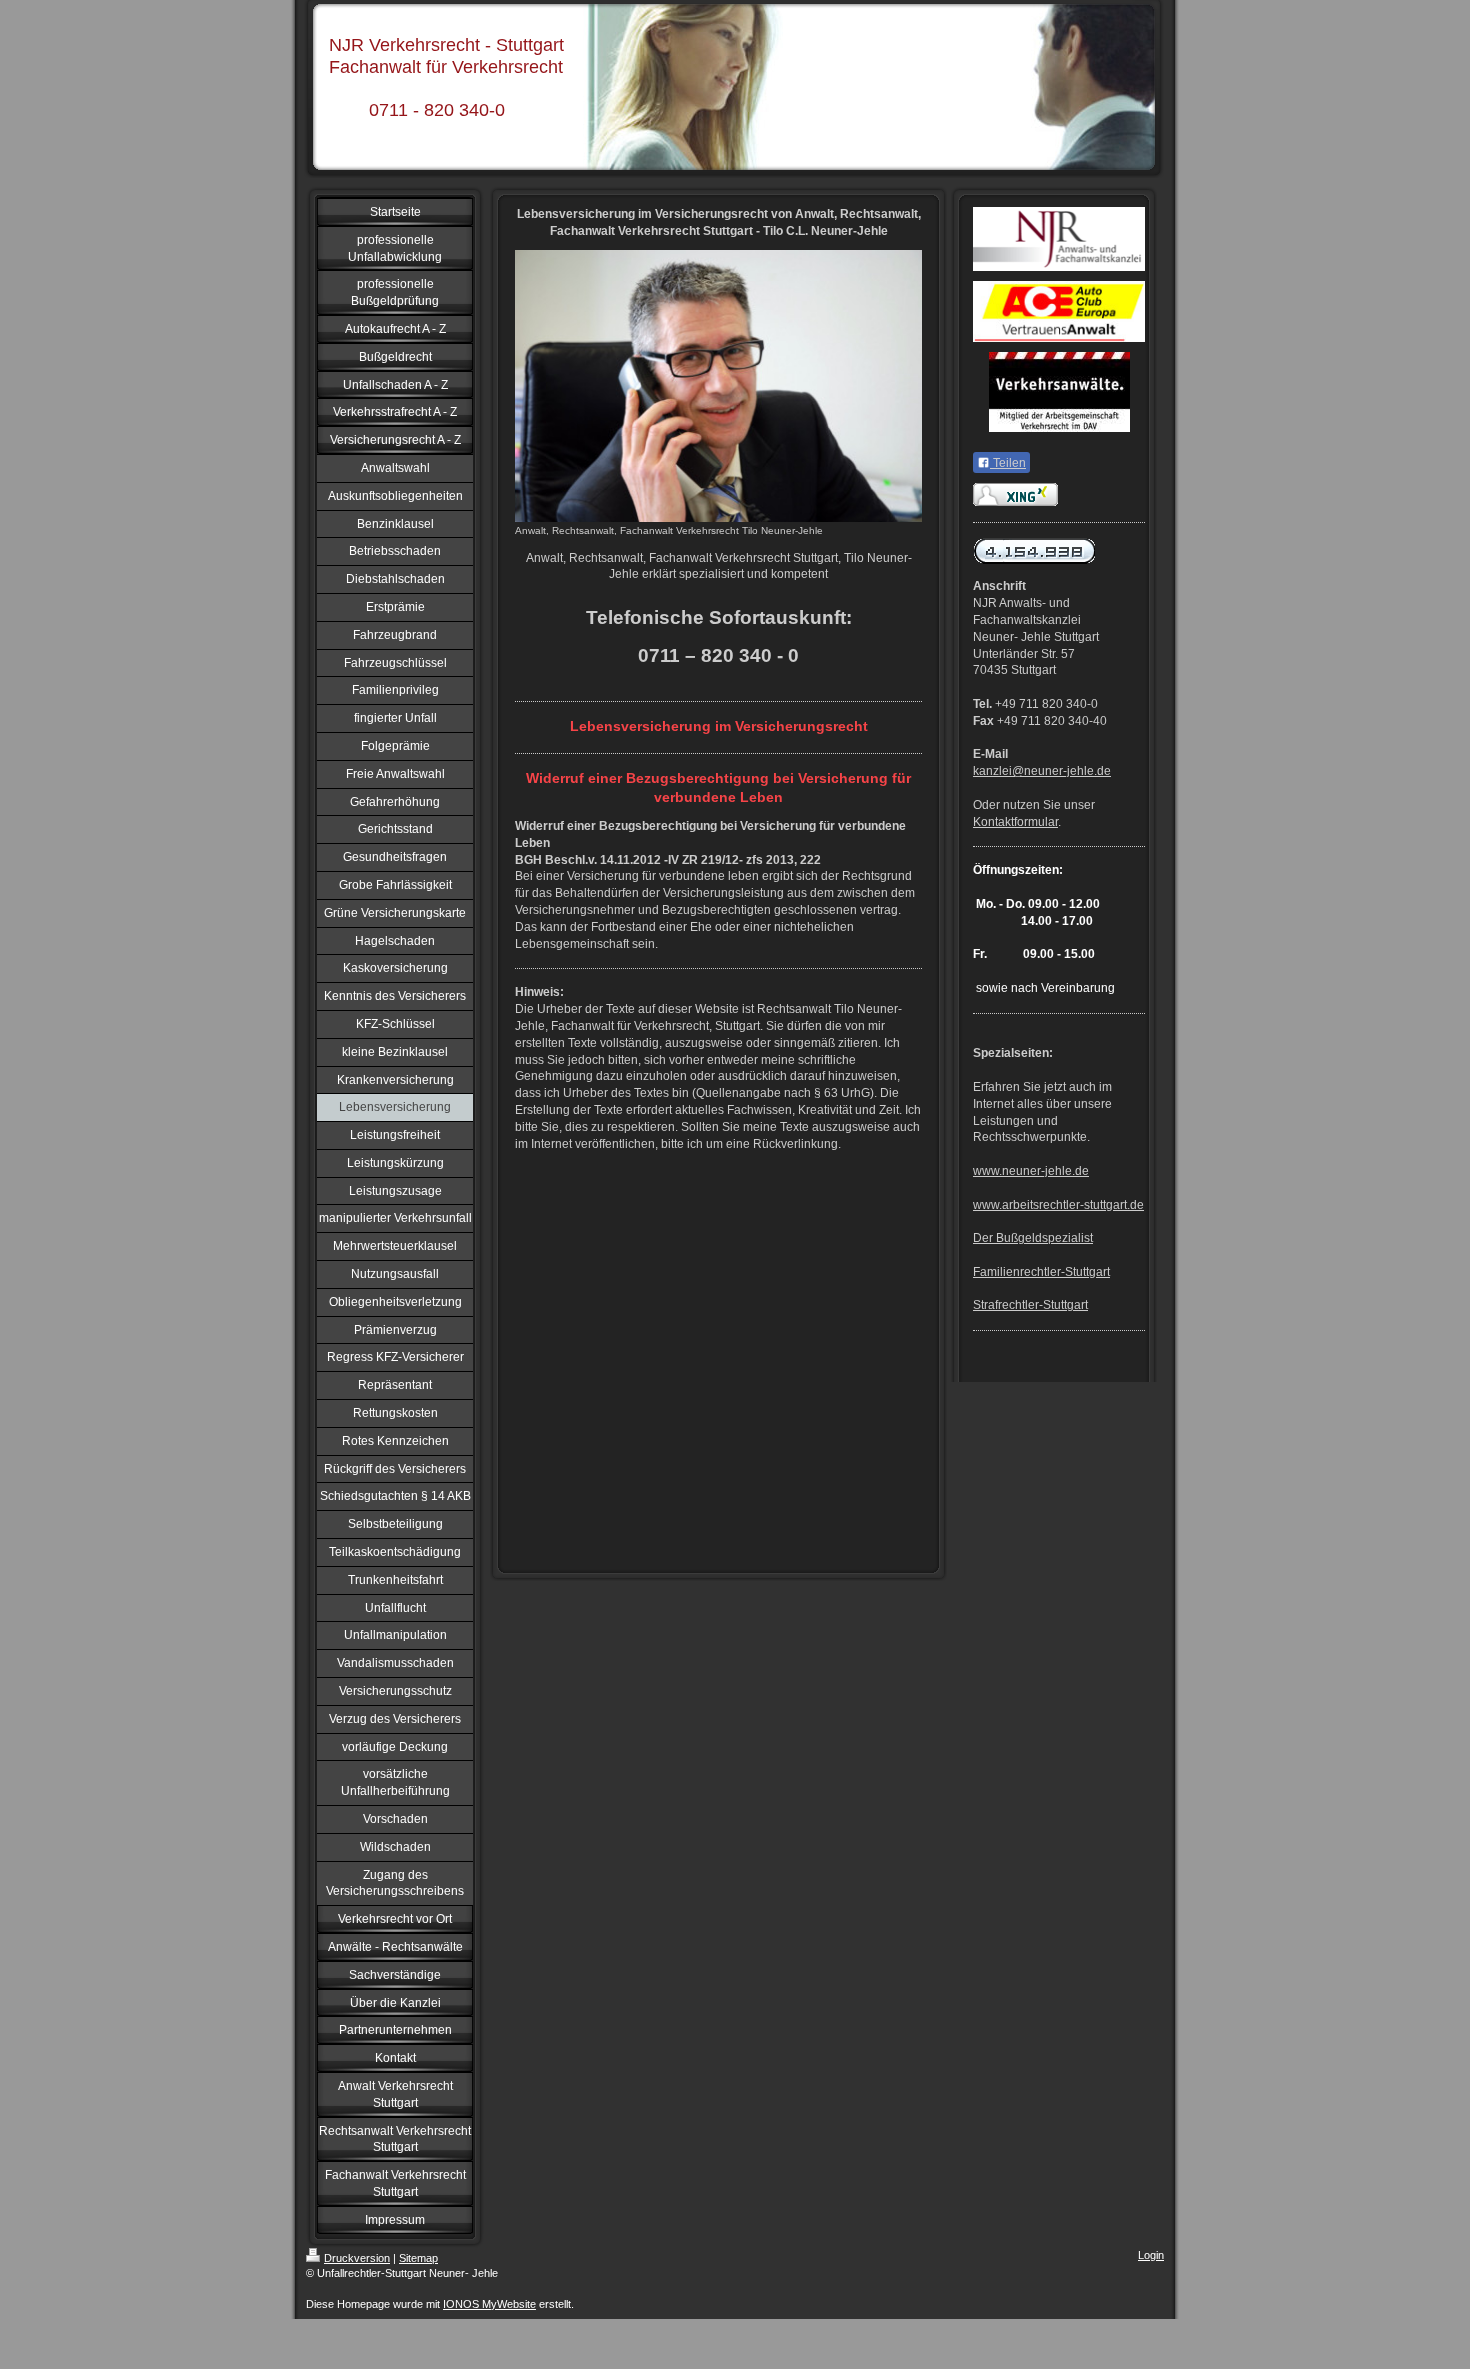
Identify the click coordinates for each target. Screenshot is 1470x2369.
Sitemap (418, 2258)
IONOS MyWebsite (489, 2304)
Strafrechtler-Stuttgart (1030, 1305)
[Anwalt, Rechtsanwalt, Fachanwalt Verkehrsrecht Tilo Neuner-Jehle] (718, 386)
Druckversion (357, 2258)
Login (1151, 2255)
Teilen (1008, 463)
